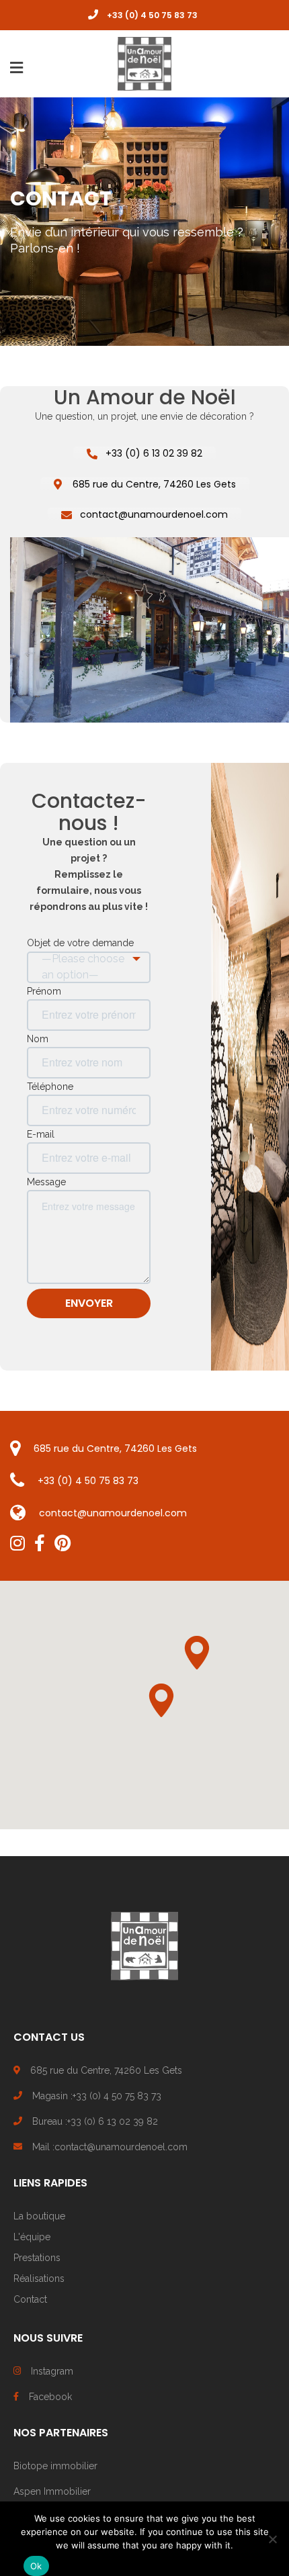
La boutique (39, 2216)
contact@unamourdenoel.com (154, 514)
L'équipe (32, 2237)
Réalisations (39, 2279)
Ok (36, 2566)
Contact (30, 2299)
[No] (272, 2539)
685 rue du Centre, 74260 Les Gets (154, 484)
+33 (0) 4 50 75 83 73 (88, 1481)
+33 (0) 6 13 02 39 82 (154, 453)
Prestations (37, 2258)
